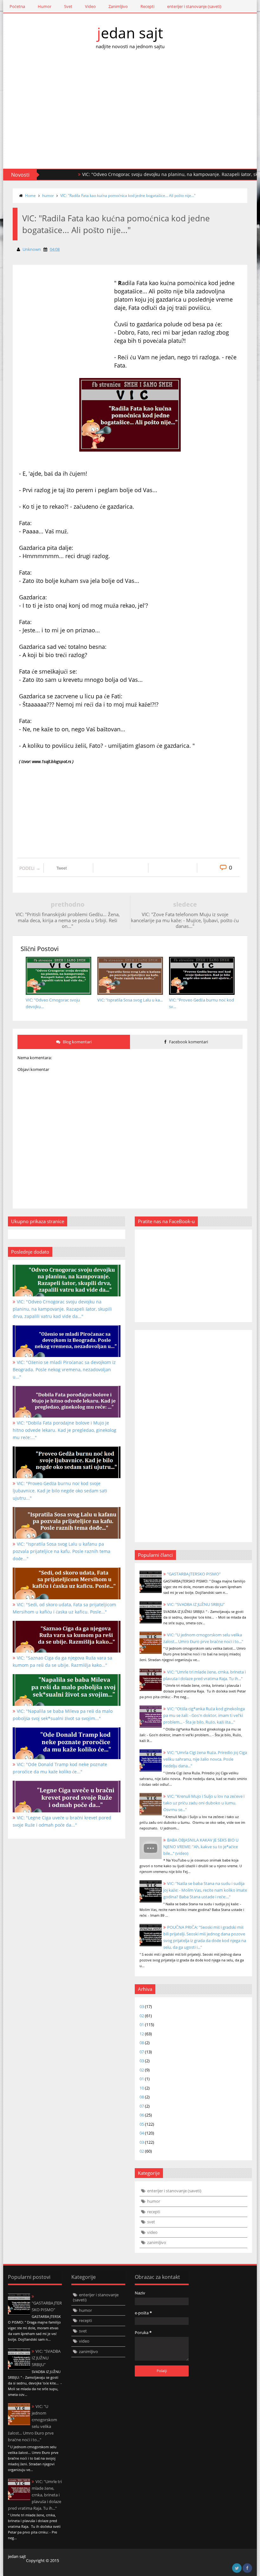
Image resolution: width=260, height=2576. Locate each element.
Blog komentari (77, 1042)
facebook (247, 2568)
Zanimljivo (118, 6)
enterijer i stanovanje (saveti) (194, 6)
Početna (17, 6)
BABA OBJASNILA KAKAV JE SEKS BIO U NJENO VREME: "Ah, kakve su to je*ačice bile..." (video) (201, 1847)
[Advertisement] (130, 115)
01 (142, 2025)
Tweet (62, 868)
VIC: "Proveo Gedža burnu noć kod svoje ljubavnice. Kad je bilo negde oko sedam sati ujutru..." (60, 1491)
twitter (237, 2568)
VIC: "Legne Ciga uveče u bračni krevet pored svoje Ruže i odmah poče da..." (62, 1821)
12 (142, 2034)
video (152, 2232)
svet (151, 2222)
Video (90, 6)
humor (48, 196)
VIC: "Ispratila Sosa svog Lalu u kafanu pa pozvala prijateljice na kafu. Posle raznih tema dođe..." (62, 1551)
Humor (45, 6)
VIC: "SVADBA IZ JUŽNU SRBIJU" (196, 1604)
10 (142, 2088)
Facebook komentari (188, 1042)
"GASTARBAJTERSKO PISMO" (194, 1574)
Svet (68, 6)
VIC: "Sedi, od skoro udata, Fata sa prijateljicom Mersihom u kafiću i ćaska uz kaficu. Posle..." (64, 1608)
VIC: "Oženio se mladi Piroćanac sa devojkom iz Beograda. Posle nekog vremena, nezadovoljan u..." (64, 1370)
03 (142, 2006)
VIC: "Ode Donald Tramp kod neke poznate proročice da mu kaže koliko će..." (60, 1768)
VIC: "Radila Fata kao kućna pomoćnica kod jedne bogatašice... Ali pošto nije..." (128, 196)
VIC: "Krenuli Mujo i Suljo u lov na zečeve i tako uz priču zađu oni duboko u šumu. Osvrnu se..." (204, 1803)
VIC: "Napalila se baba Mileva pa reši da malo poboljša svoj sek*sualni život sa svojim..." (63, 1715)
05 (142, 2124)
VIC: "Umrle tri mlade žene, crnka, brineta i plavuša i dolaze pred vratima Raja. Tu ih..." (35, 2495)
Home (30, 196)
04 (142, 2133)
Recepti (147, 6)
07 (142, 2052)
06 (142, 2115)
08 (142, 2043)
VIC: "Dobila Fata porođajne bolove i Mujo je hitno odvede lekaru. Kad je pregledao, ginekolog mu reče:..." (65, 1430)
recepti (154, 2212)
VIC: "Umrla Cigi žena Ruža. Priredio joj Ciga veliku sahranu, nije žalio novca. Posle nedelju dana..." (205, 1759)
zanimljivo (157, 2242)
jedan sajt (130, 33)
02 (142, 2016)
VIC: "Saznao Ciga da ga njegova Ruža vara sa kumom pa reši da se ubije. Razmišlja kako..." (62, 1661)
